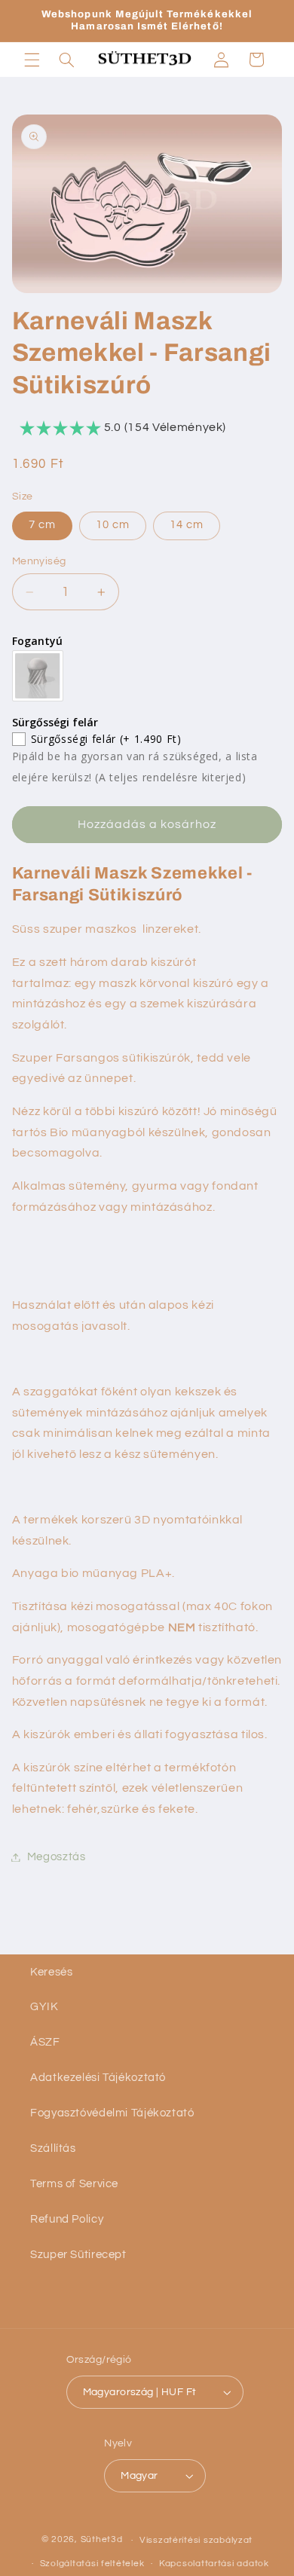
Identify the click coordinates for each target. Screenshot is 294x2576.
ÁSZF (45, 2042)
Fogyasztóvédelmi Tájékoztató (112, 2113)
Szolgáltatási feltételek (92, 2564)
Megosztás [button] (57, 1857)
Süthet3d (102, 2540)
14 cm (187, 525)
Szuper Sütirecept (78, 2255)
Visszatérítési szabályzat (196, 2540)
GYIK (44, 2007)
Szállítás (53, 2148)
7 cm (42, 525)
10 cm (113, 525)
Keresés (51, 1972)
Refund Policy (67, 2219)
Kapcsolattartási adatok (214, 2564)
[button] (32, 60)
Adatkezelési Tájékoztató (98, 2078)
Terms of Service (74, 2184)
